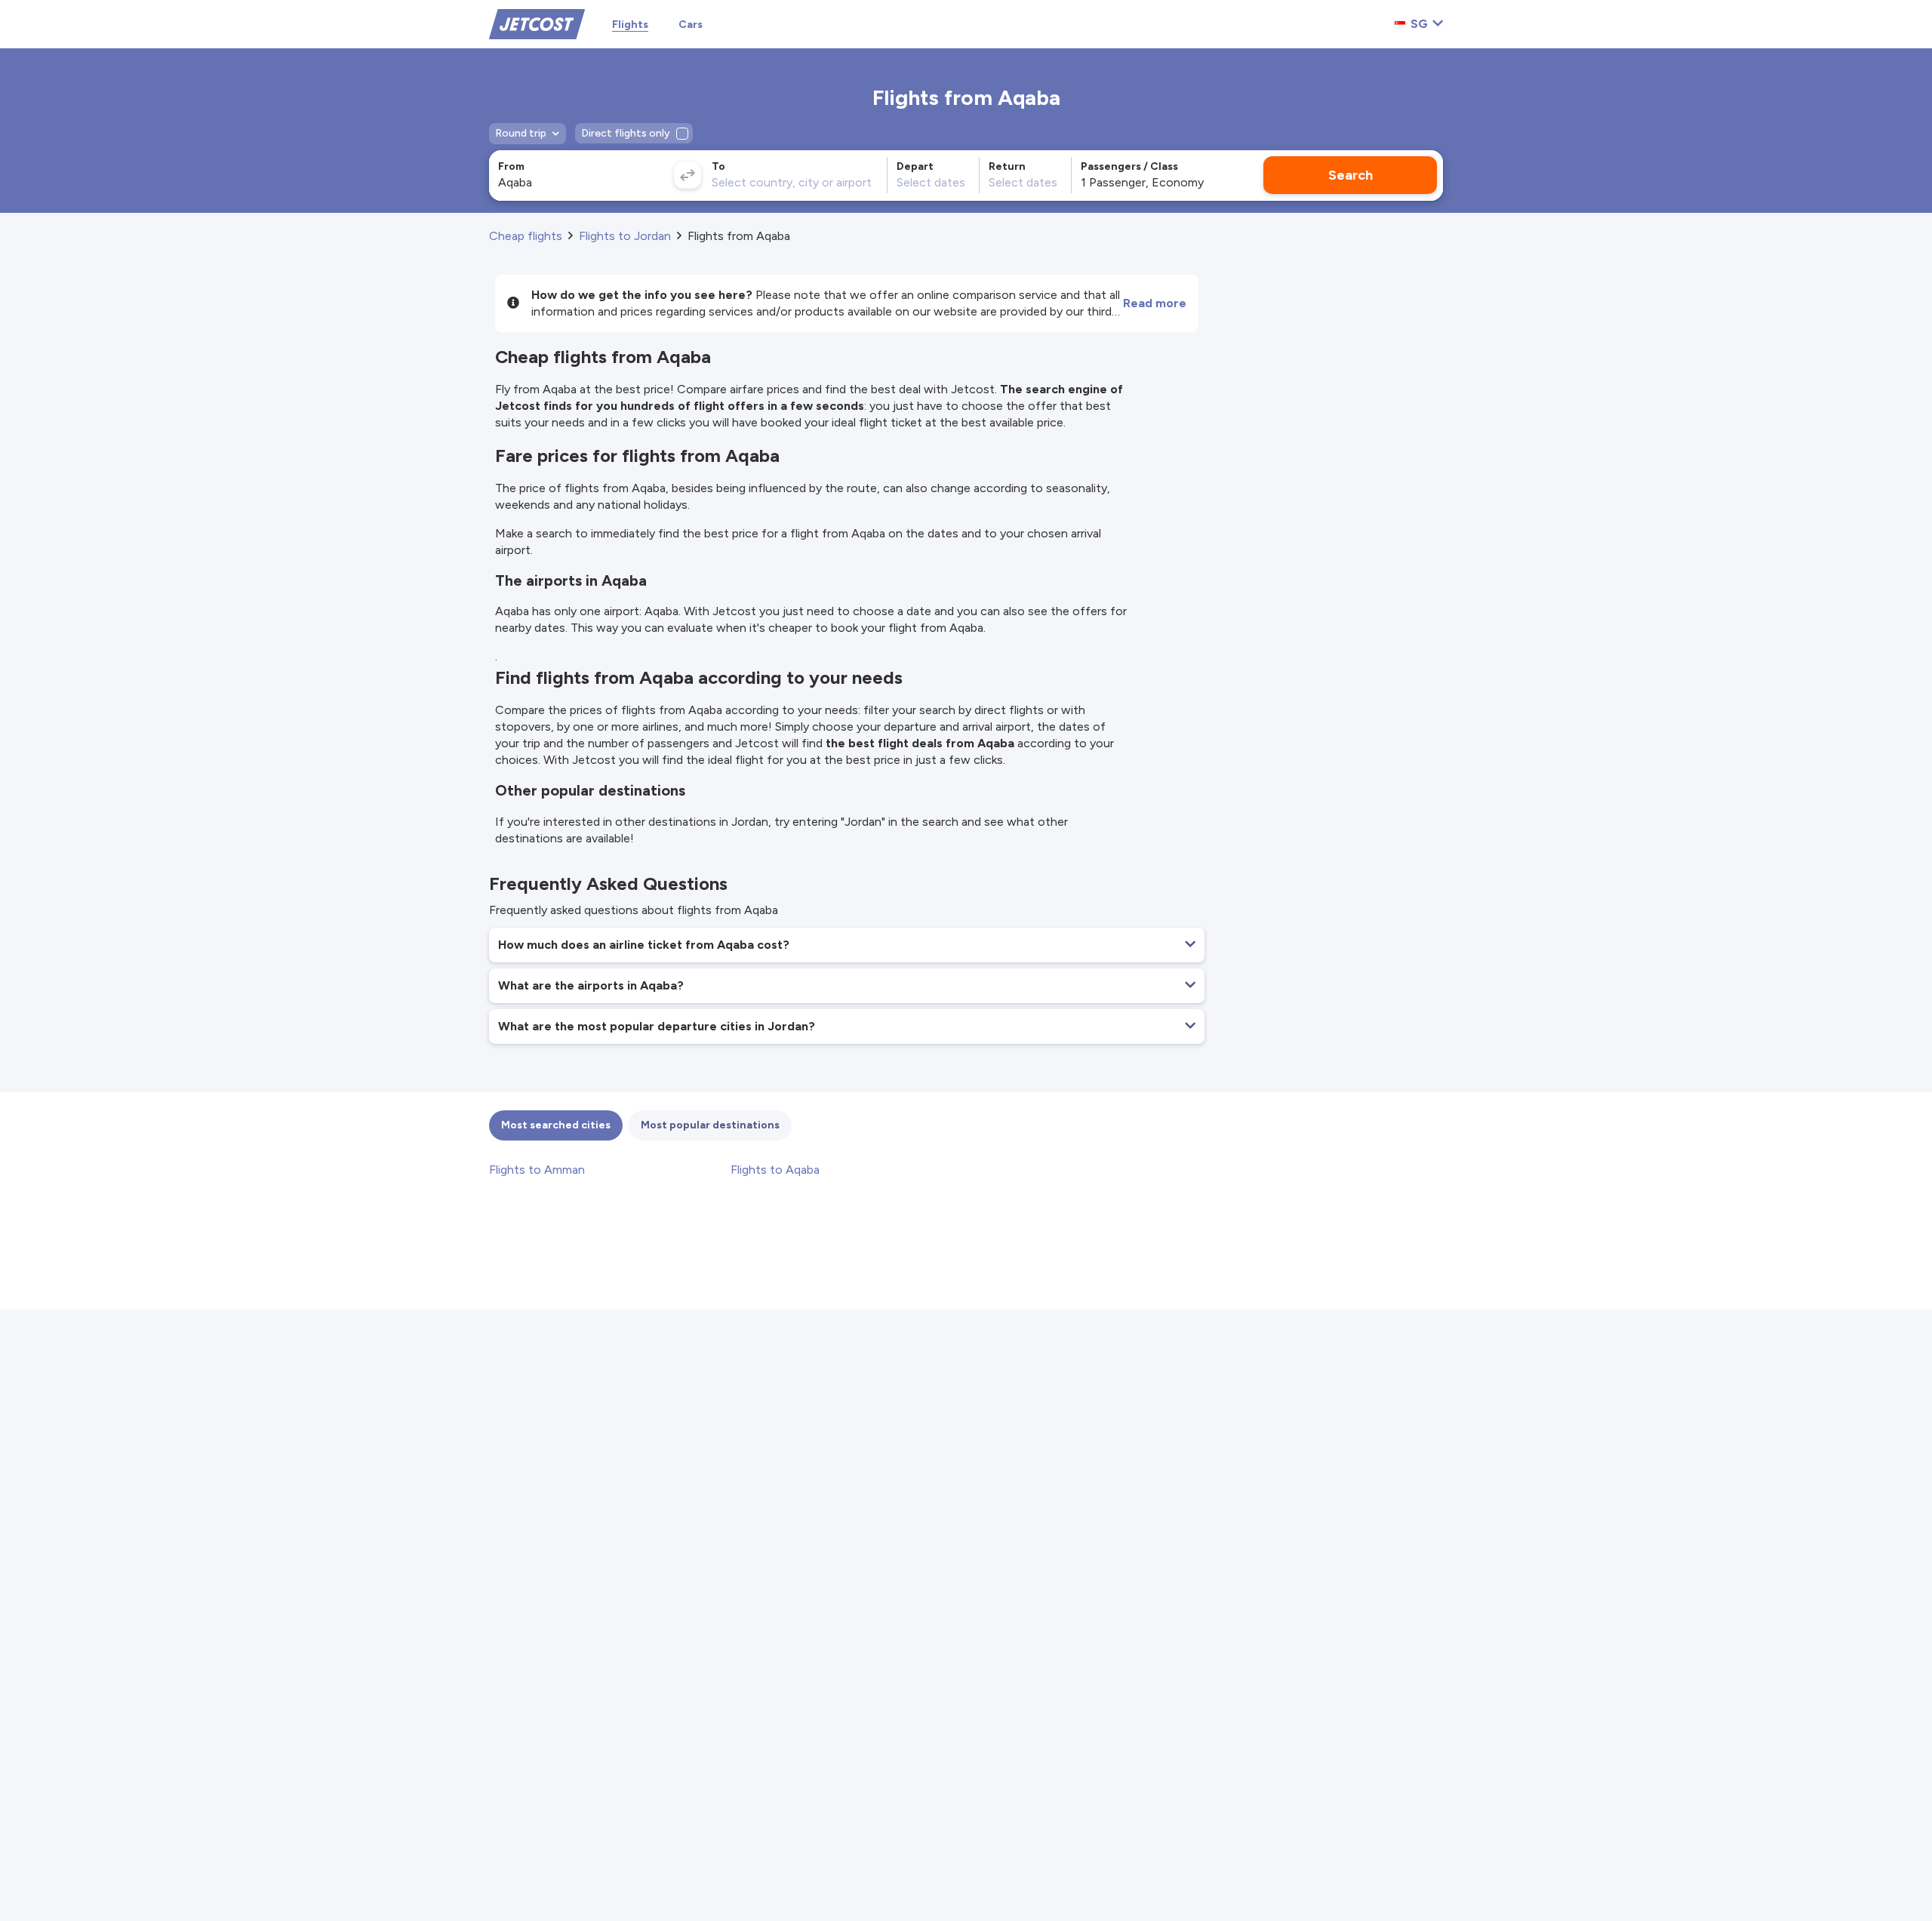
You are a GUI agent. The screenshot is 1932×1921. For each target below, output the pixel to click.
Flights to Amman (537, 1170)
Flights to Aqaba (775, 1170)
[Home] (537, 23)
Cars (691, 25)
